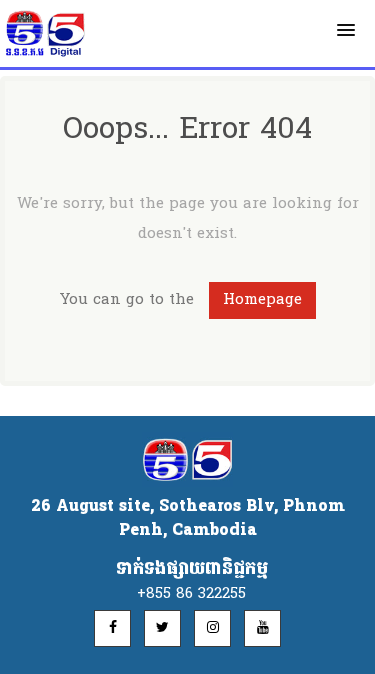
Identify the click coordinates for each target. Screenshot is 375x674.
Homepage (262, 300)
